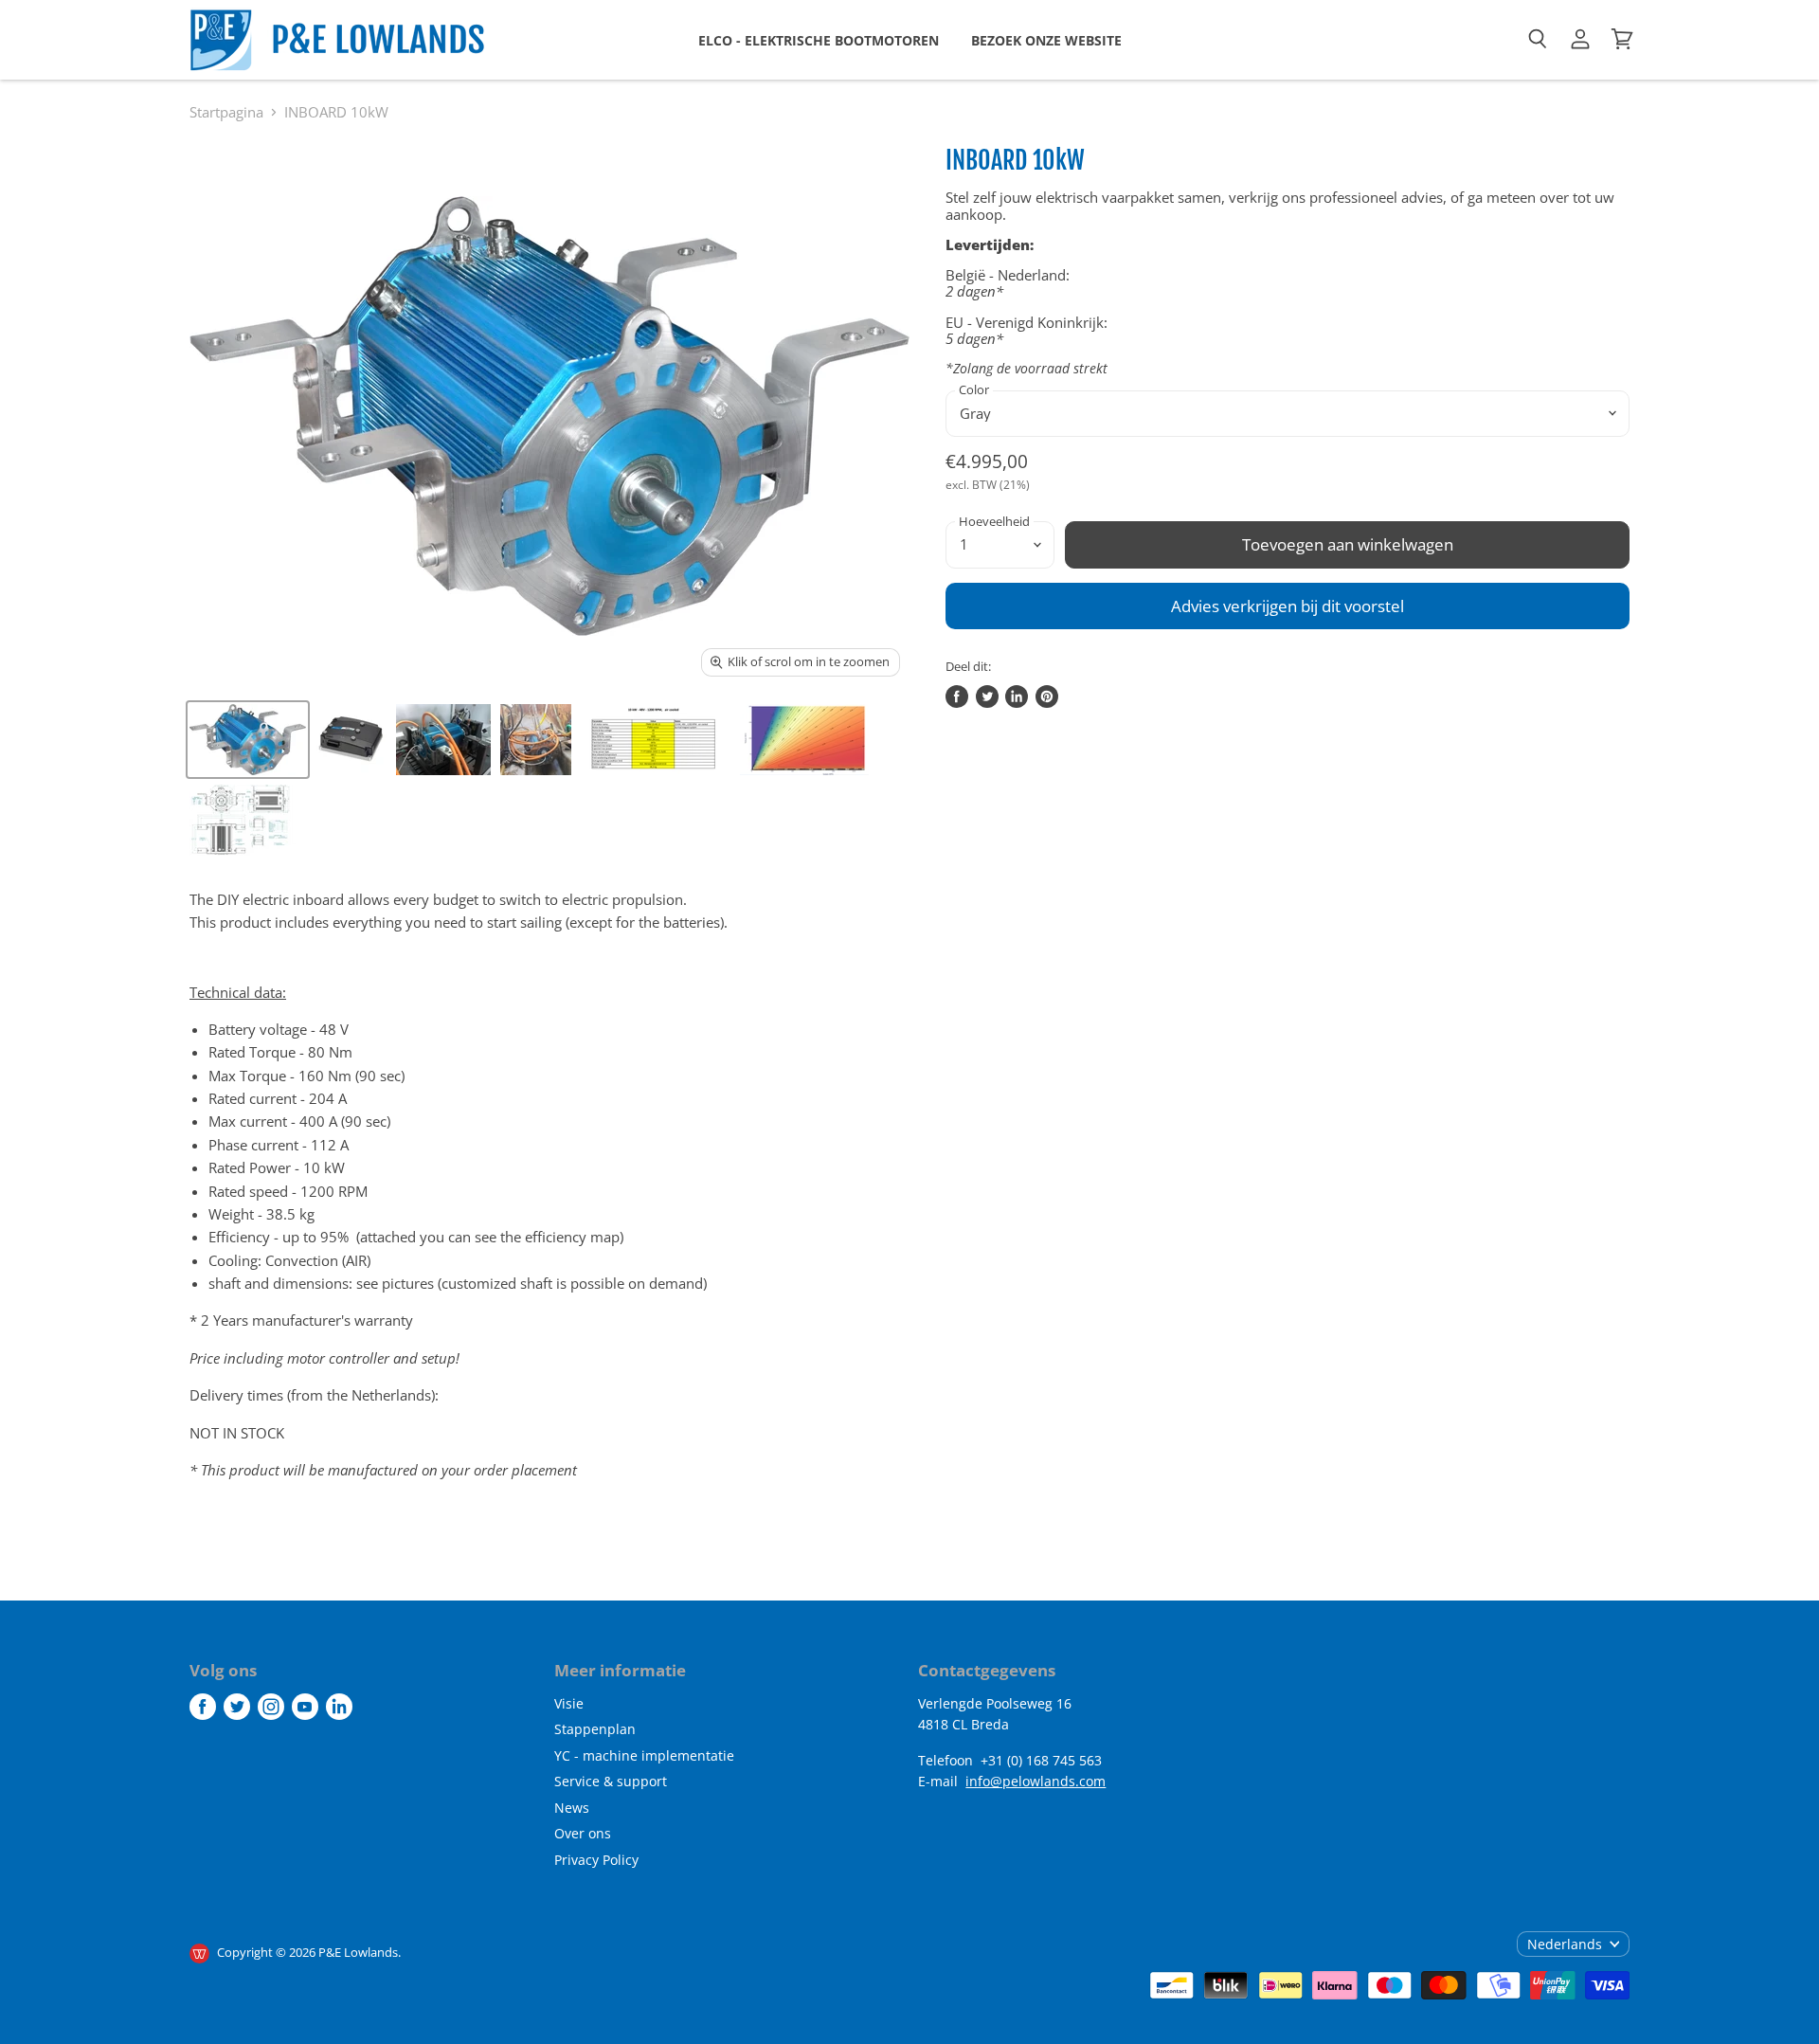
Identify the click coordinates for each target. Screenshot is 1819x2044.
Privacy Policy (596, 1860)
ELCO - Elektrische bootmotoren (819, 40)
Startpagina (226, 112)
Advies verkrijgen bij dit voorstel (1288, 606)
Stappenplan (595, 1729)
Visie (569, 1703)
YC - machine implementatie (644, 1755)
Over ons (583, 1833)
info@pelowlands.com (1036, 1781)
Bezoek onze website (1046, 40)
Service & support (611, 1781)
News (572, 1808)
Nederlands (1565, 1944)
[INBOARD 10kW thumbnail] (248, 740)
